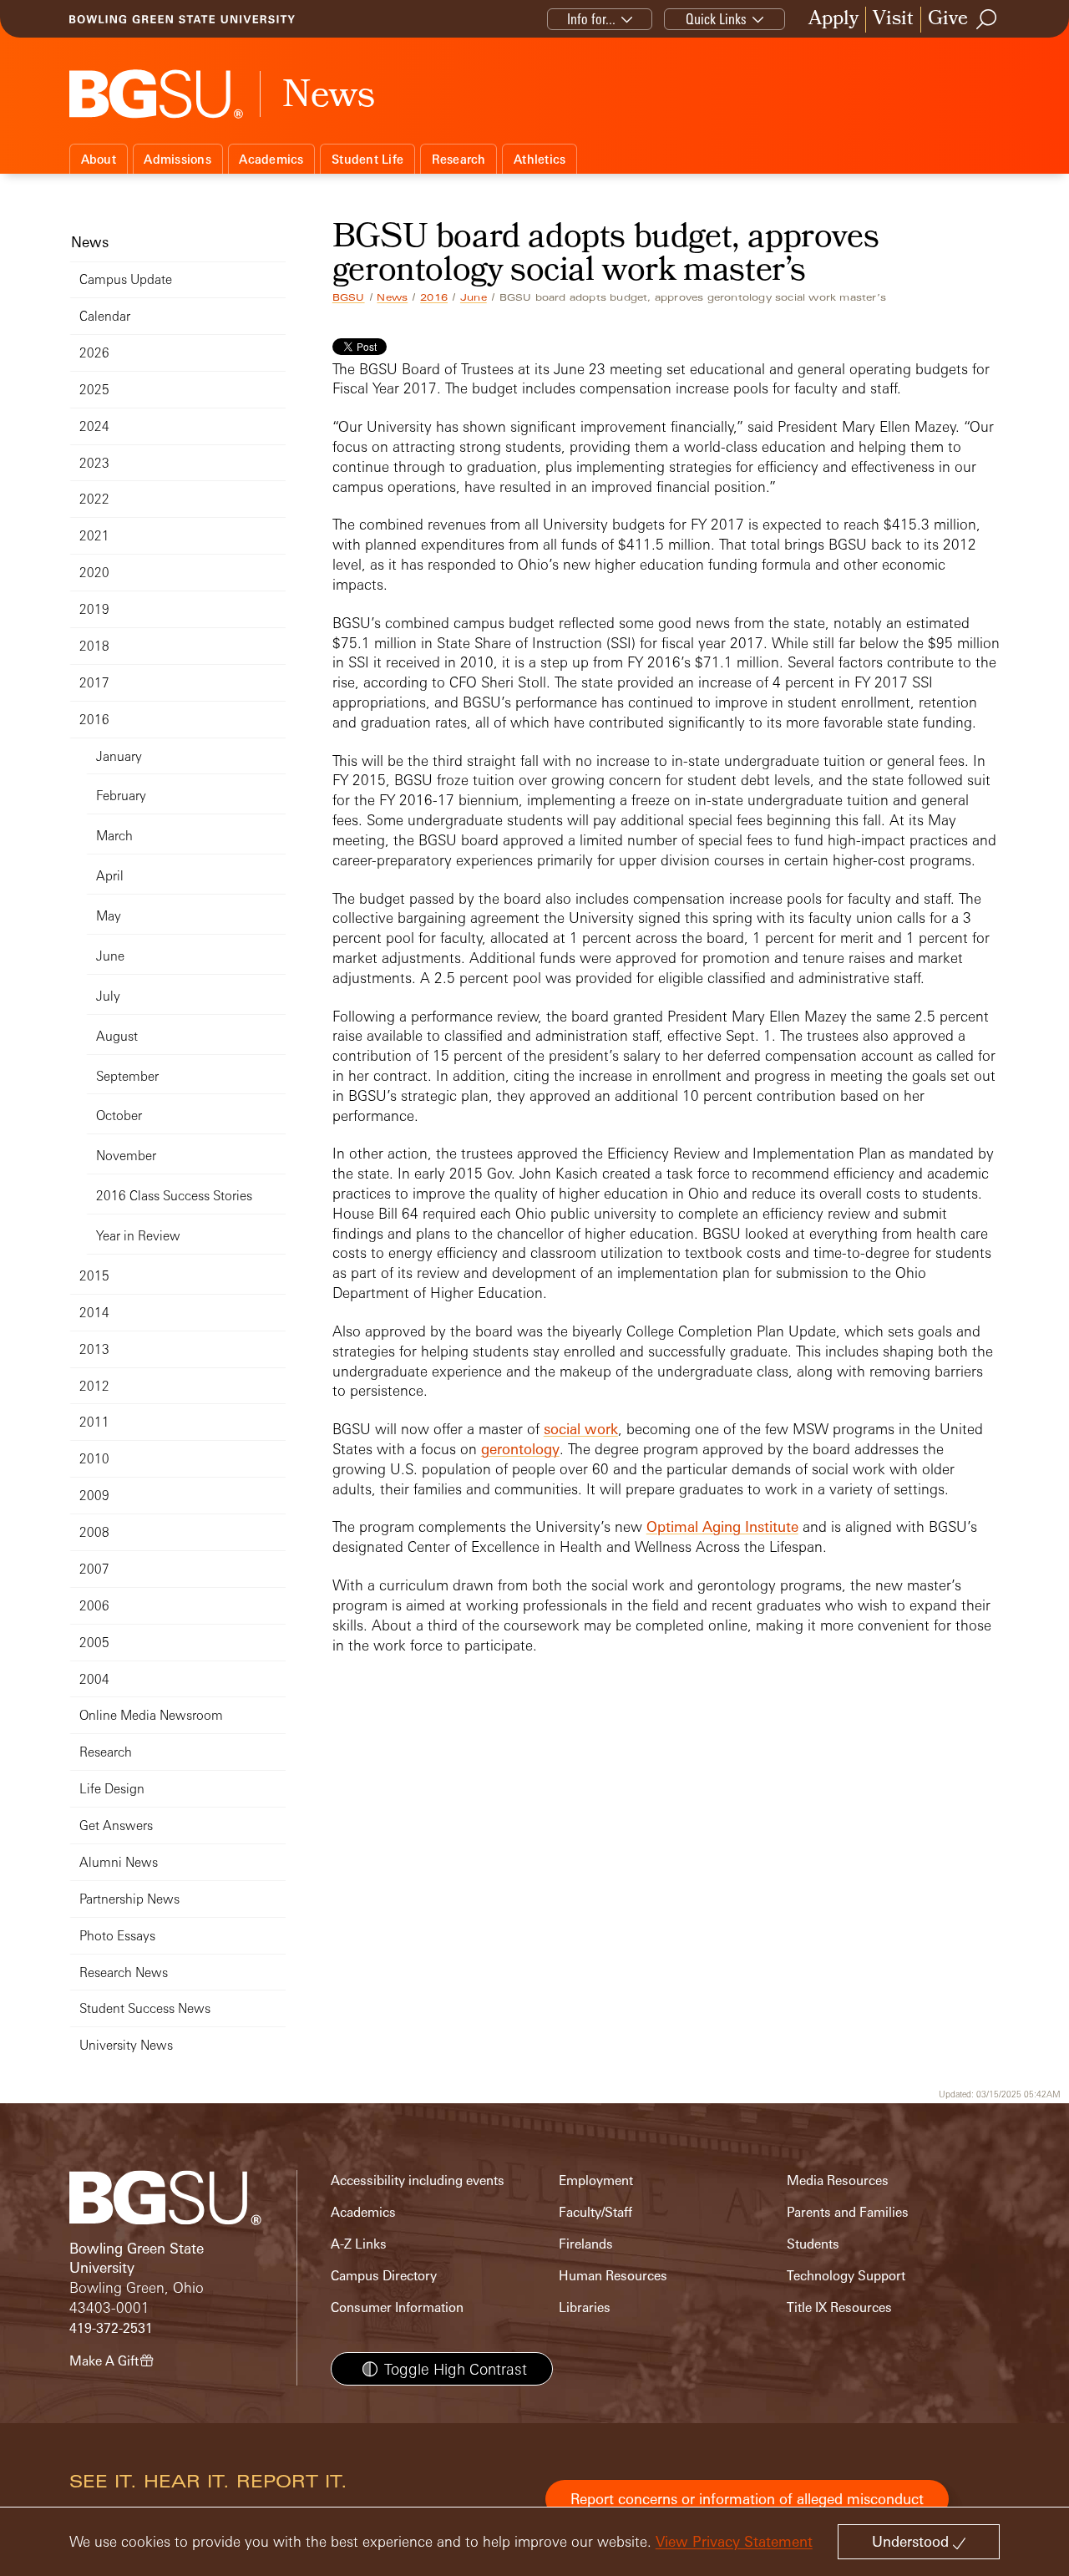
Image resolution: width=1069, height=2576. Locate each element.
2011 (94, 1422)
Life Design (112, 1789)
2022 (94, 499)
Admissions (177, 159)
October (119, 1116)
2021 (94, 536)
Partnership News (129, 1899)
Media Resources (838, 2180)
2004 (94, 1679)
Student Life (367, 159)
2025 (94, 390)
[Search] (987, 19)
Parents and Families (848, 2212)
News (392, 297)
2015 (94, 1276)
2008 (94, 1532)
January (119, 756)
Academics (271, 159)
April (110, 876)
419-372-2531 (111, 2328)
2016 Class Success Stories (174, 1196)
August (117, 1036)
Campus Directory (384, 2276)
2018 (94, 646)
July (108, 996)
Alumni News (119, 1862)
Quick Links (716, 19)
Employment (596, 2180)
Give (948, 20)
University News (126, 2045)
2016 (434, 297)
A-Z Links (359, 2244)
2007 (94, 1569)
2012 (94, 1386)
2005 (94, 1643)
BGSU (349, 297)
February (121, 796)
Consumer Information (397, 2307)
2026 (94, 353)
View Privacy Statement (734, 2541)
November (126, 1156)
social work (581, 1429)
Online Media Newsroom (151, 1715)
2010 (94, 1459)
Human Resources (613, 2276)
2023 (94, 463)
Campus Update (126, 279)
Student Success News (145, 2008)
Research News (124, 1973)
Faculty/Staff (595, 2212)
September (127, 1076)
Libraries (585, 2307)
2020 (94, 573)
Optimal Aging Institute (722, 1526)
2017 (94, 683)
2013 (94, 1349)
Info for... (591, 19)
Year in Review (138, 1236)
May (109, 916)
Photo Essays (117, 1936)
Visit (893, 20)
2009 (94, 1496)
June (474, 297)
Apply (833, 20)
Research (459, 159)
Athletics (540, 159)
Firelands (586, 2244)
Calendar (105, 316)
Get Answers (116, 1826)
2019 (94, 609)
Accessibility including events (418, 2180)
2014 (94, 1313)
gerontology (520, 1449)
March (114, 836)
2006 (94, 1606)
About (99, 159)
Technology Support (846, 2276)
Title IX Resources (839, 2307)
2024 (94, 426)
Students (813, 2244)
